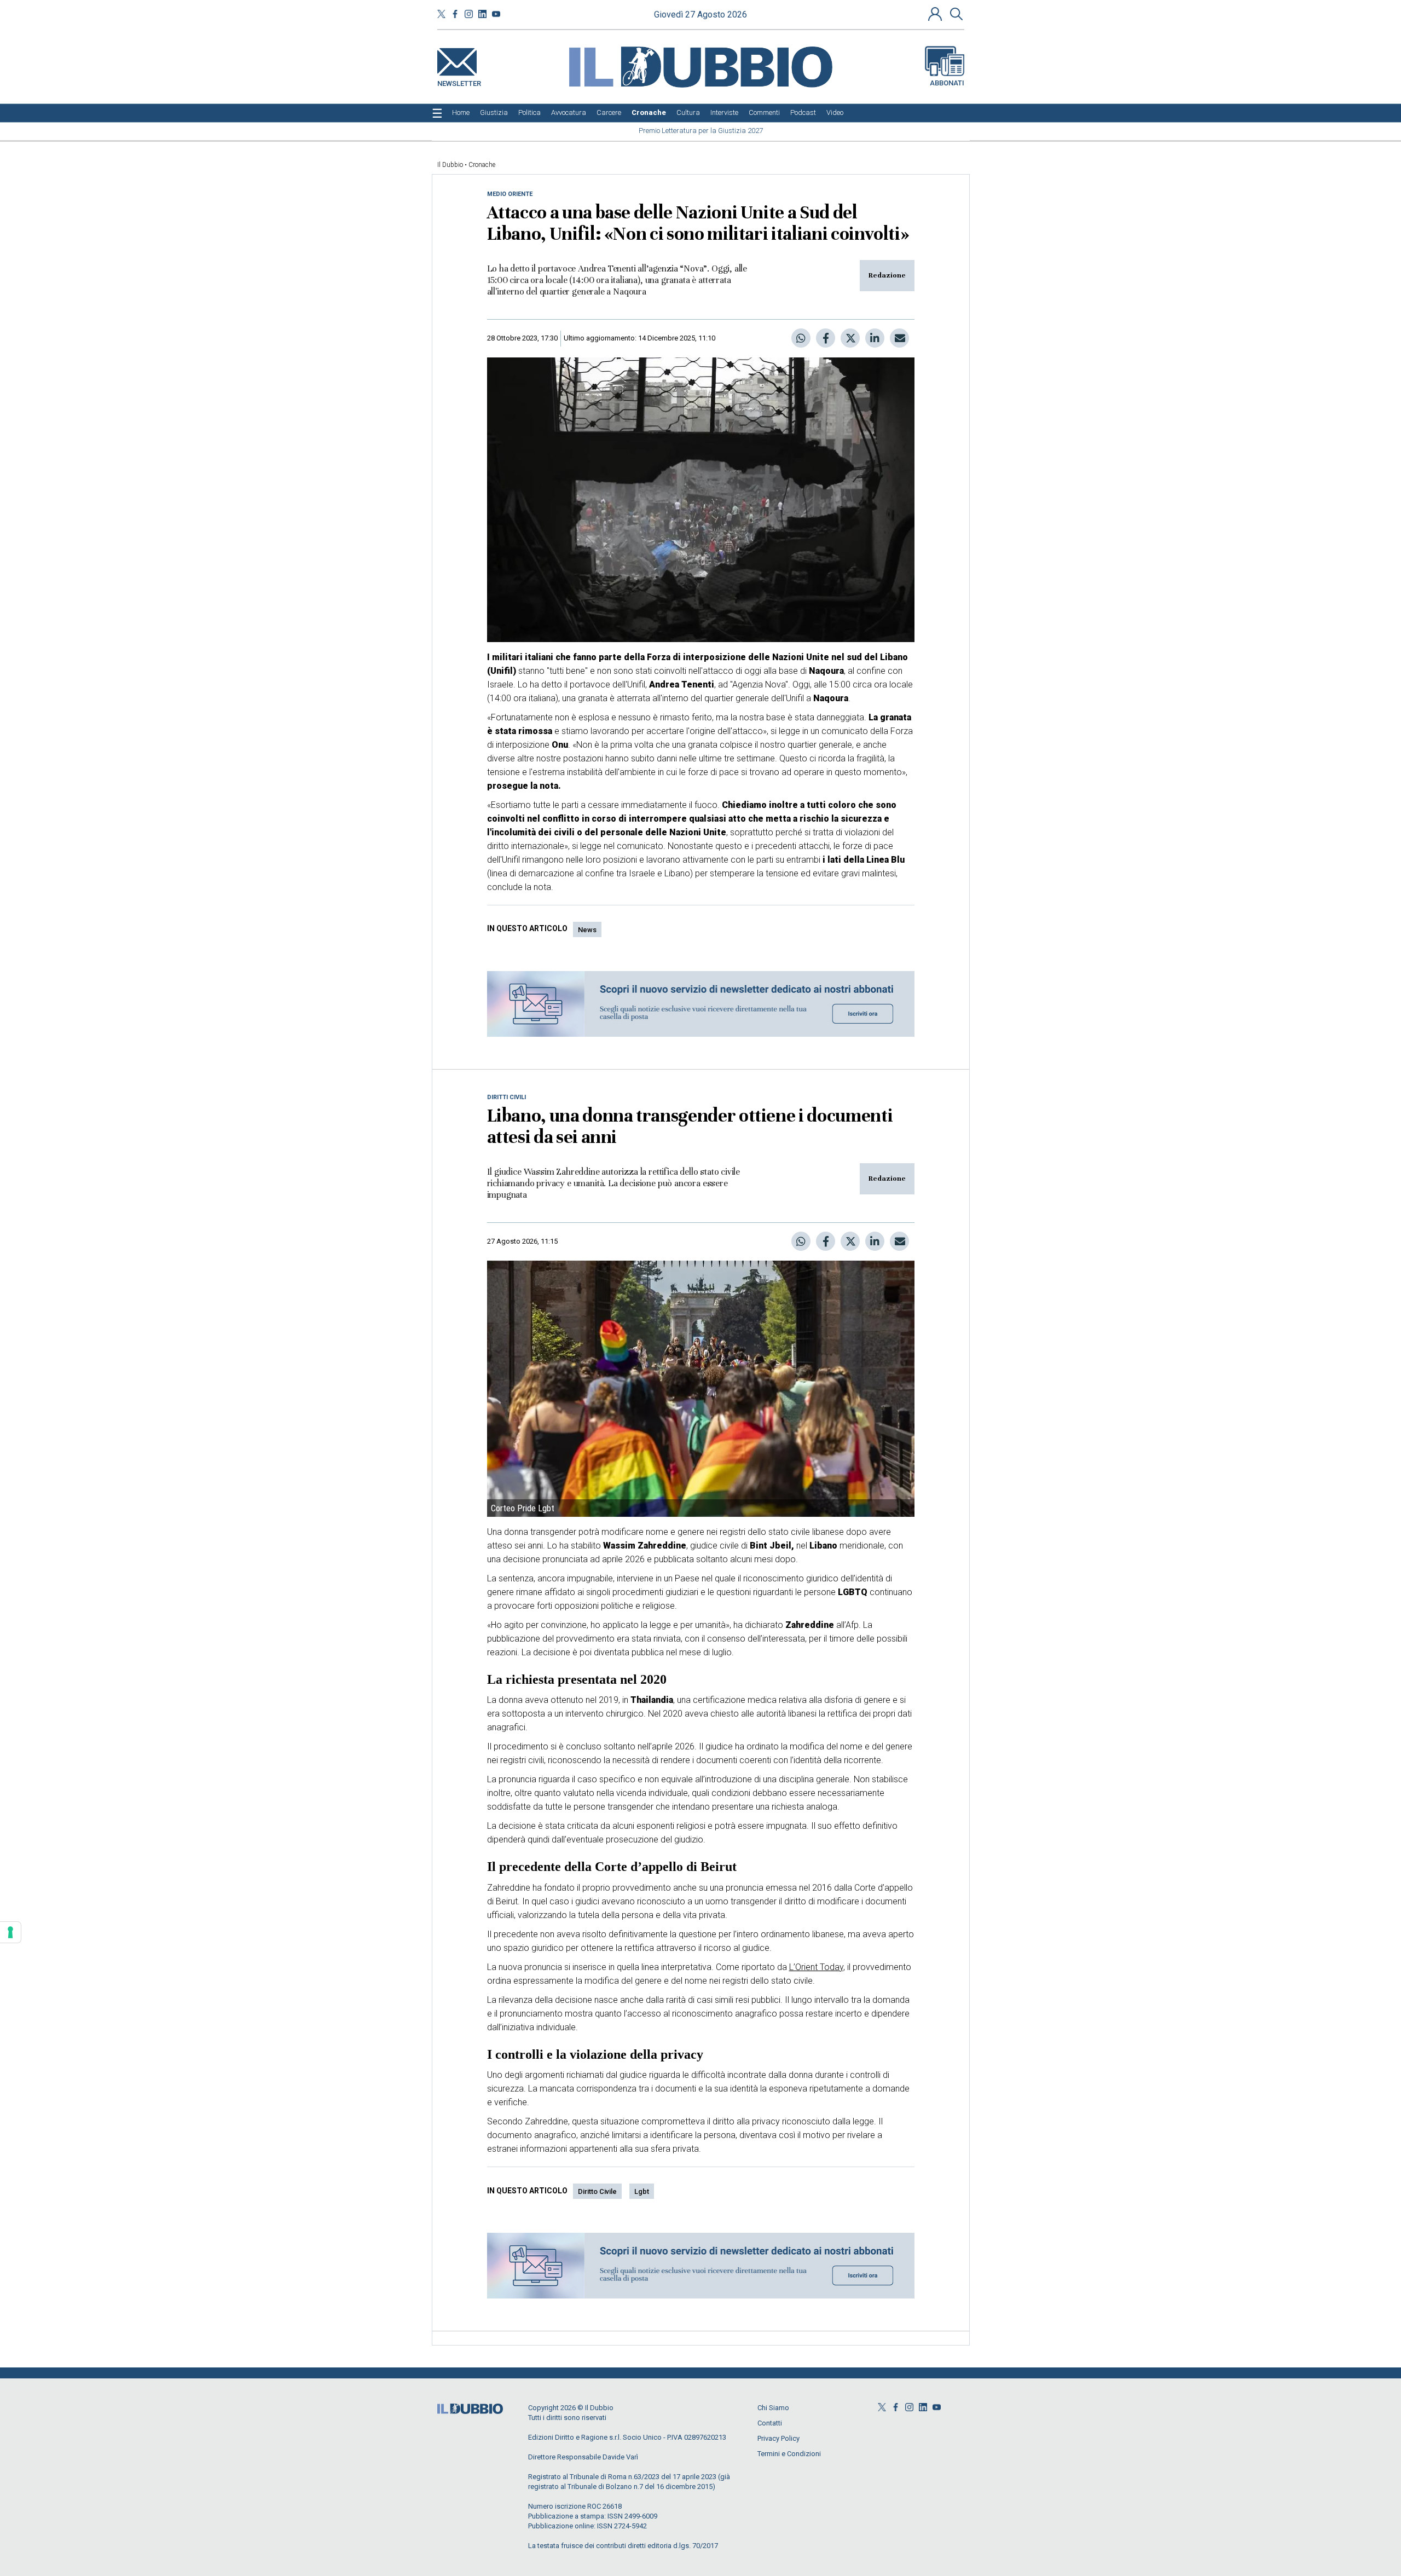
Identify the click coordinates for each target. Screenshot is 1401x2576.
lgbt (642, 2191)
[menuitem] (461, 113)
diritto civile (597, 2191)
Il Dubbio (450, 165)
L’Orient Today (816, 1967)
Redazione (887, 275)
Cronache (482, 165)
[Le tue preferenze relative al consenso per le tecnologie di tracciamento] (10, 1932)
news (587, 930)
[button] (936, 14)
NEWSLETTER (459, 81)
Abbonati (947, 83)
